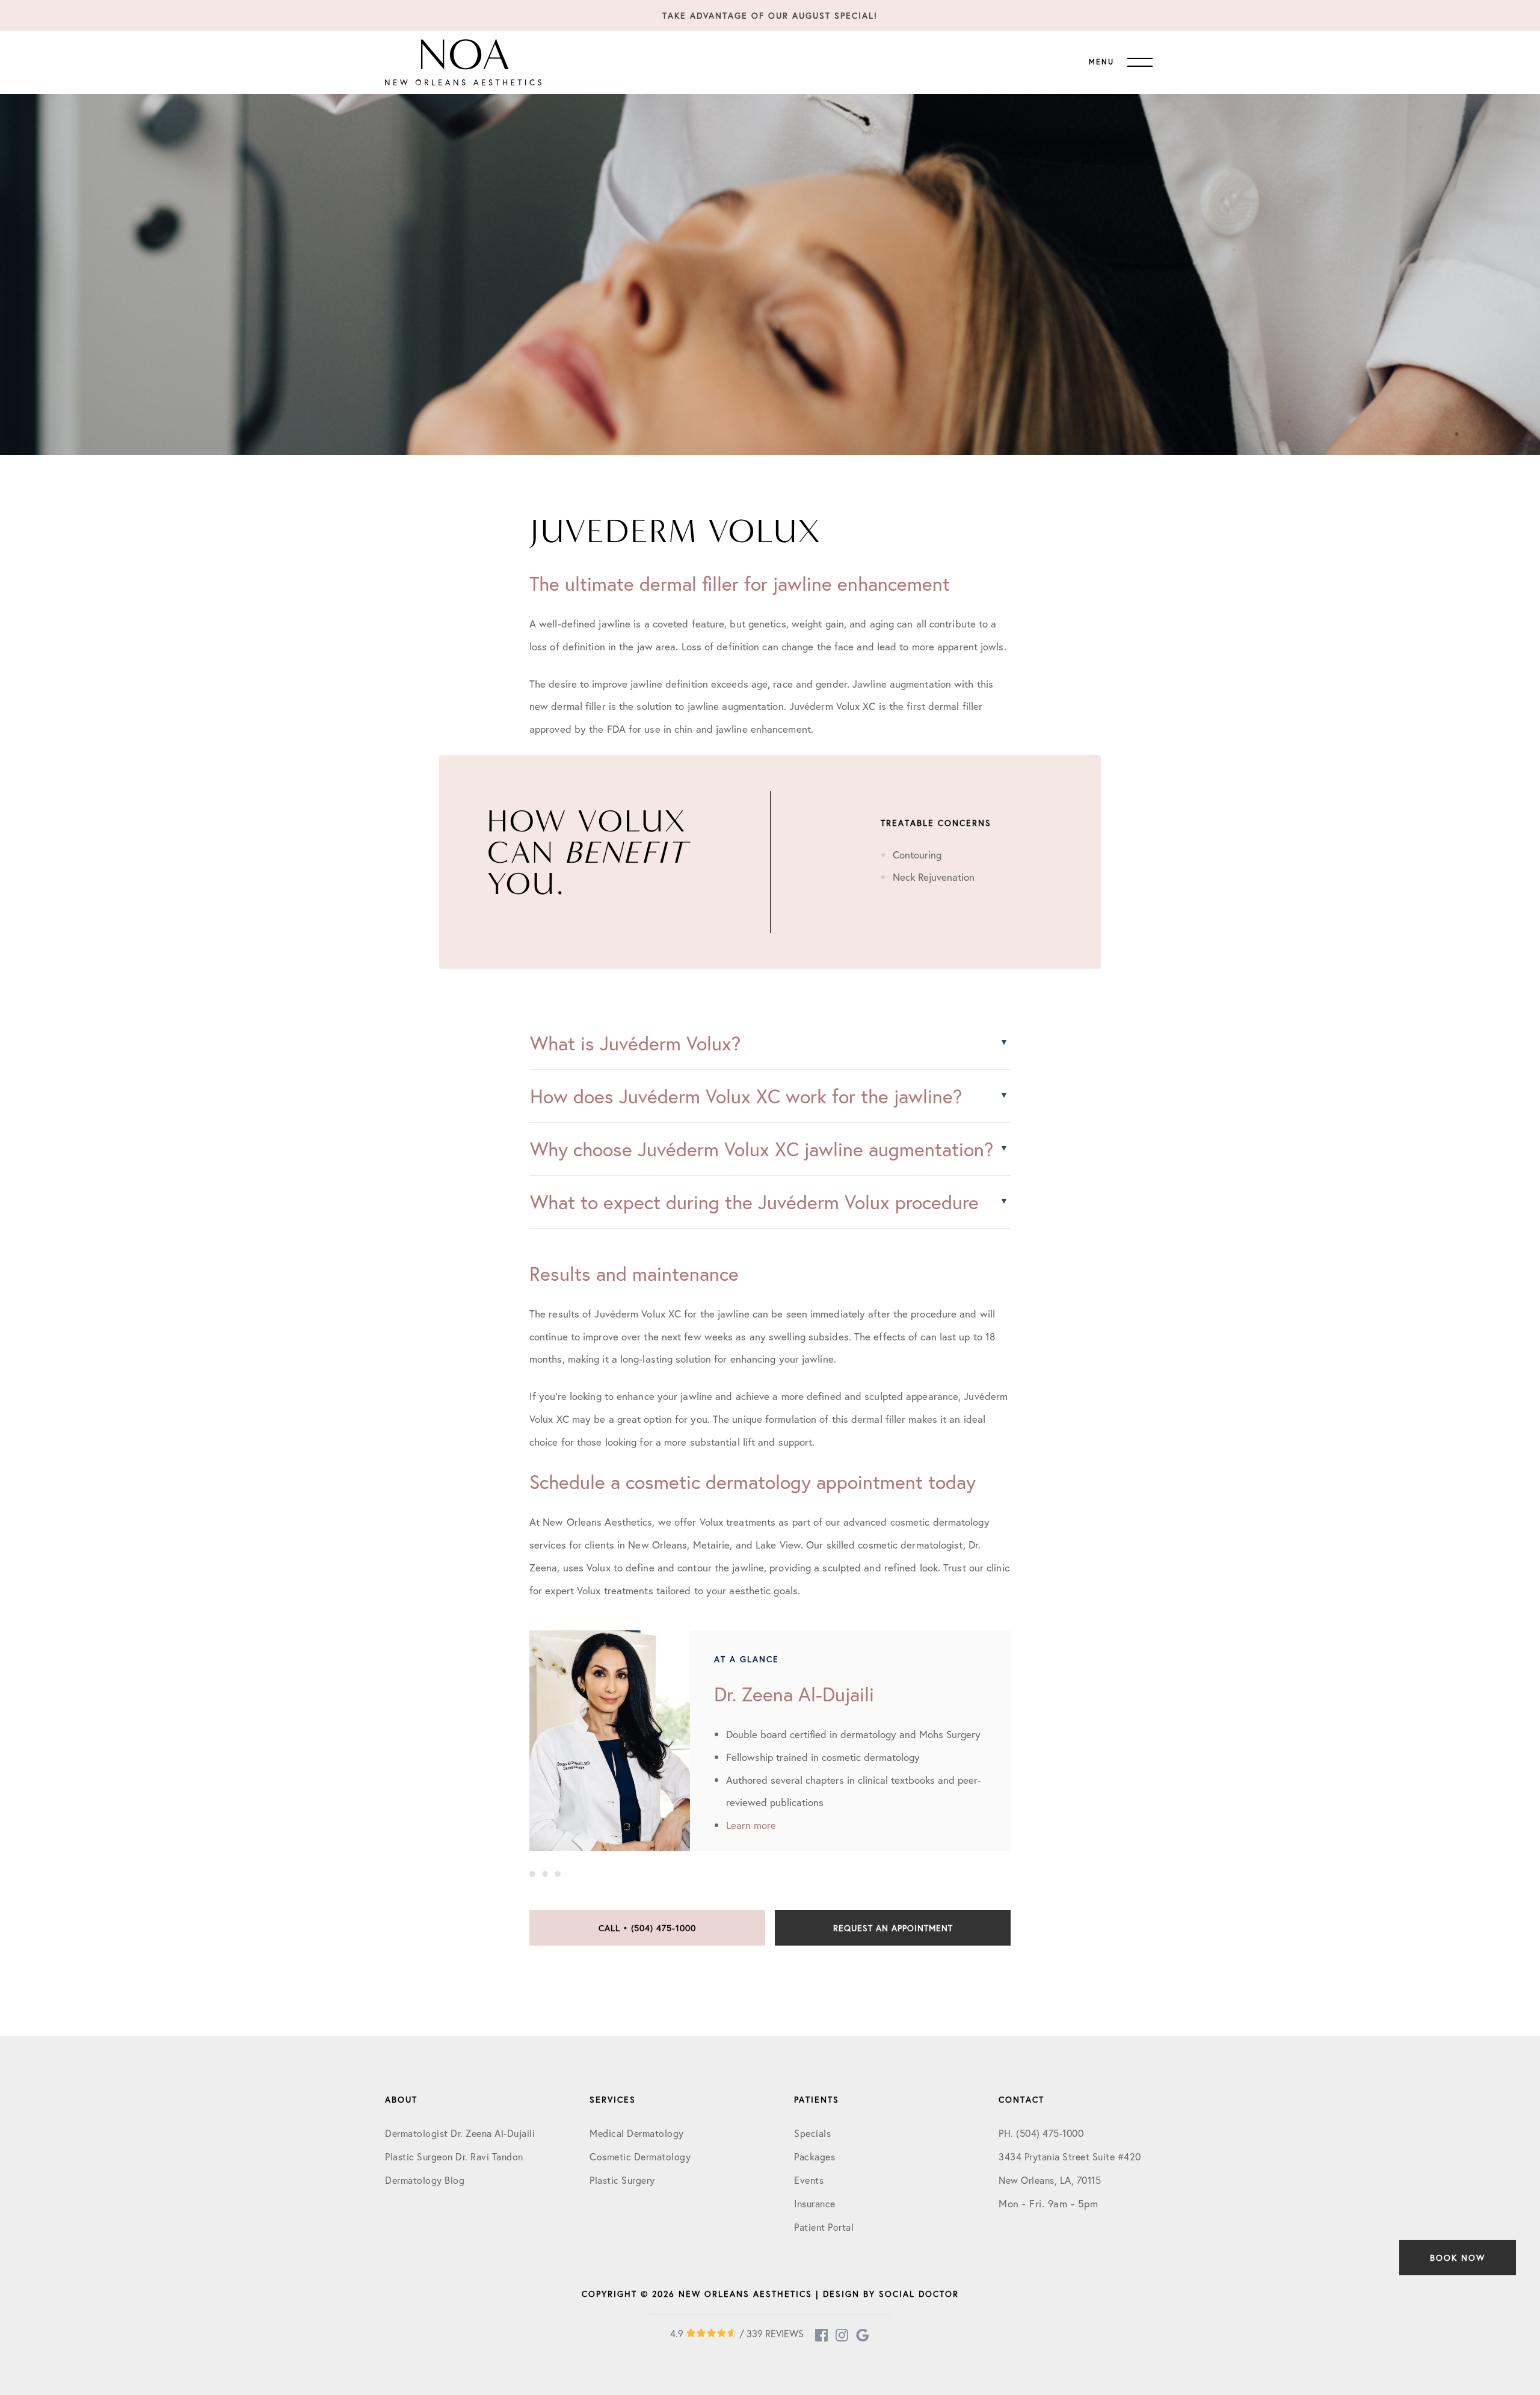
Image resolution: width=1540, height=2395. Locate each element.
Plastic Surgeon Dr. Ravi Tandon (454, 2156)
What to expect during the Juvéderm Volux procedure (754, 1202)
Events (809, 2180)
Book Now (1458, 2258)
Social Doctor (919, 2294)
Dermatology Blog (425, 2180)
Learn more (751, 1825)
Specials (812, 2133)
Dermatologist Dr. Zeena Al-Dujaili (460, 2133)
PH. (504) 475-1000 (1041, 2133)
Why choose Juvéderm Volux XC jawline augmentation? (762, 1149)
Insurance (815, 2203)
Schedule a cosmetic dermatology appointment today (753, 1482)
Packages (815, 2156)
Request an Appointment (893, 1928)
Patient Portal (824, 2227)
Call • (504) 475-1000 (647, 1928)
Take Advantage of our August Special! (770, 15)
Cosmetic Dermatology (640, 2156)
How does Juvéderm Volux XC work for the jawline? (746, 1096)
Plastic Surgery (622, 2180)
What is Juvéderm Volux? (635, 1043)
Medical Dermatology (637, 2133)
